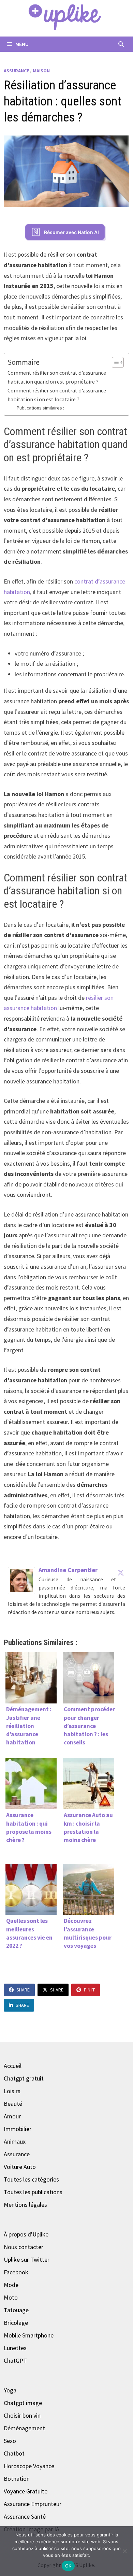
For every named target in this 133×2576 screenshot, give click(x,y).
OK (68, 2566)
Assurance (16, 71)
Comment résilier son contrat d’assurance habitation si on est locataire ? (57, 395)
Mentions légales (25, 2205)
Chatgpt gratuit (24, 2078)
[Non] (124, 2551)
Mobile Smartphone (29, 2335)
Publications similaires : (40, 408)
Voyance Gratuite (26, 2491)
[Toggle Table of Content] (114, 362)
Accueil (13, 2066)
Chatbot (14, 2453)
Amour (12, 2116)
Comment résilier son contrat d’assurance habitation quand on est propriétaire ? (57, 377)
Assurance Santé (25, 2516)
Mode (11, 2285)
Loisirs (12, 2091)
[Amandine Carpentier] (21, 1580)
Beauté (13, 2104)
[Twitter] (121, 1572)
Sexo (10, 2441)
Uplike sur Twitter (27, 2260)
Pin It (89, 1990)
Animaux (15, 2141)
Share (23, 1990)
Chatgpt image (23, 2403)
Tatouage (16, 2310)
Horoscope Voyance (29, 2466)
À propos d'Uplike (26, 2234)
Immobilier (18, 2129)
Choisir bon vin (22, 2415)
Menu (21, 44)
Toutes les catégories (31, 2179)
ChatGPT (15, 2361)
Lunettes (15, 2348)
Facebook (16, 2272)
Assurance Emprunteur (33, 2504)
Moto (11, 2297)
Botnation (17, 2479)
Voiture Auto (20, 2167)
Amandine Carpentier (68, 1570)
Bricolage (16, 2323)
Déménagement (24, 2428)
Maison (41, 71)
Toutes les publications (33, 2192)
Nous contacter (24, 2247)
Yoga (10, 2390)
